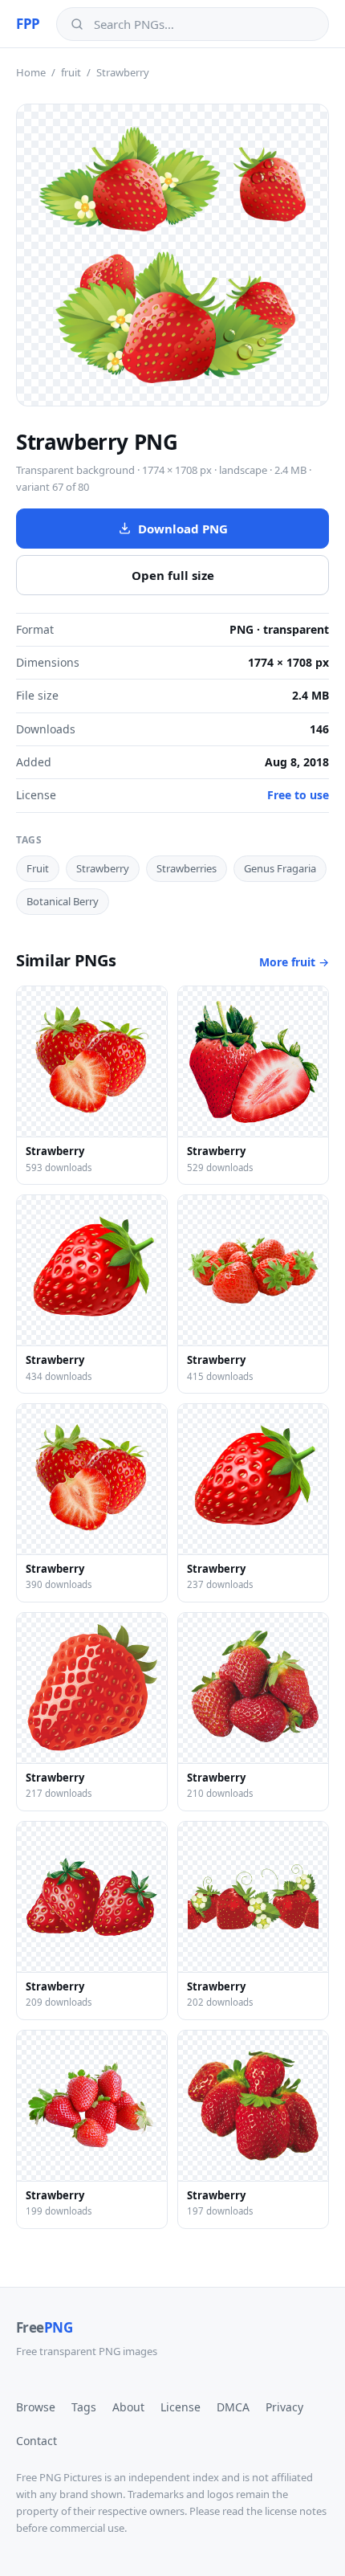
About (128, 2407)
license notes (296, 2511)
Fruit (38, 868)
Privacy (284, 2407)
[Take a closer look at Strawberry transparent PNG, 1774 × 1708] (172, 255)
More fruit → (294, 962)
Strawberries (187, 868)
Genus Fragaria (280, 868)
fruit (71, 72)
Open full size (173, 575)
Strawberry (103, 868)
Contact (37, 2441)
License (181, 2407)
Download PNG (183, 529)
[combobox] (204, 24)
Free (44, 2327)
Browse (36, 2407)
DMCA (233, 2407)
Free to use (298, 795)
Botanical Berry (63, 901)
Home (31, 72)
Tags (84, 2407)
